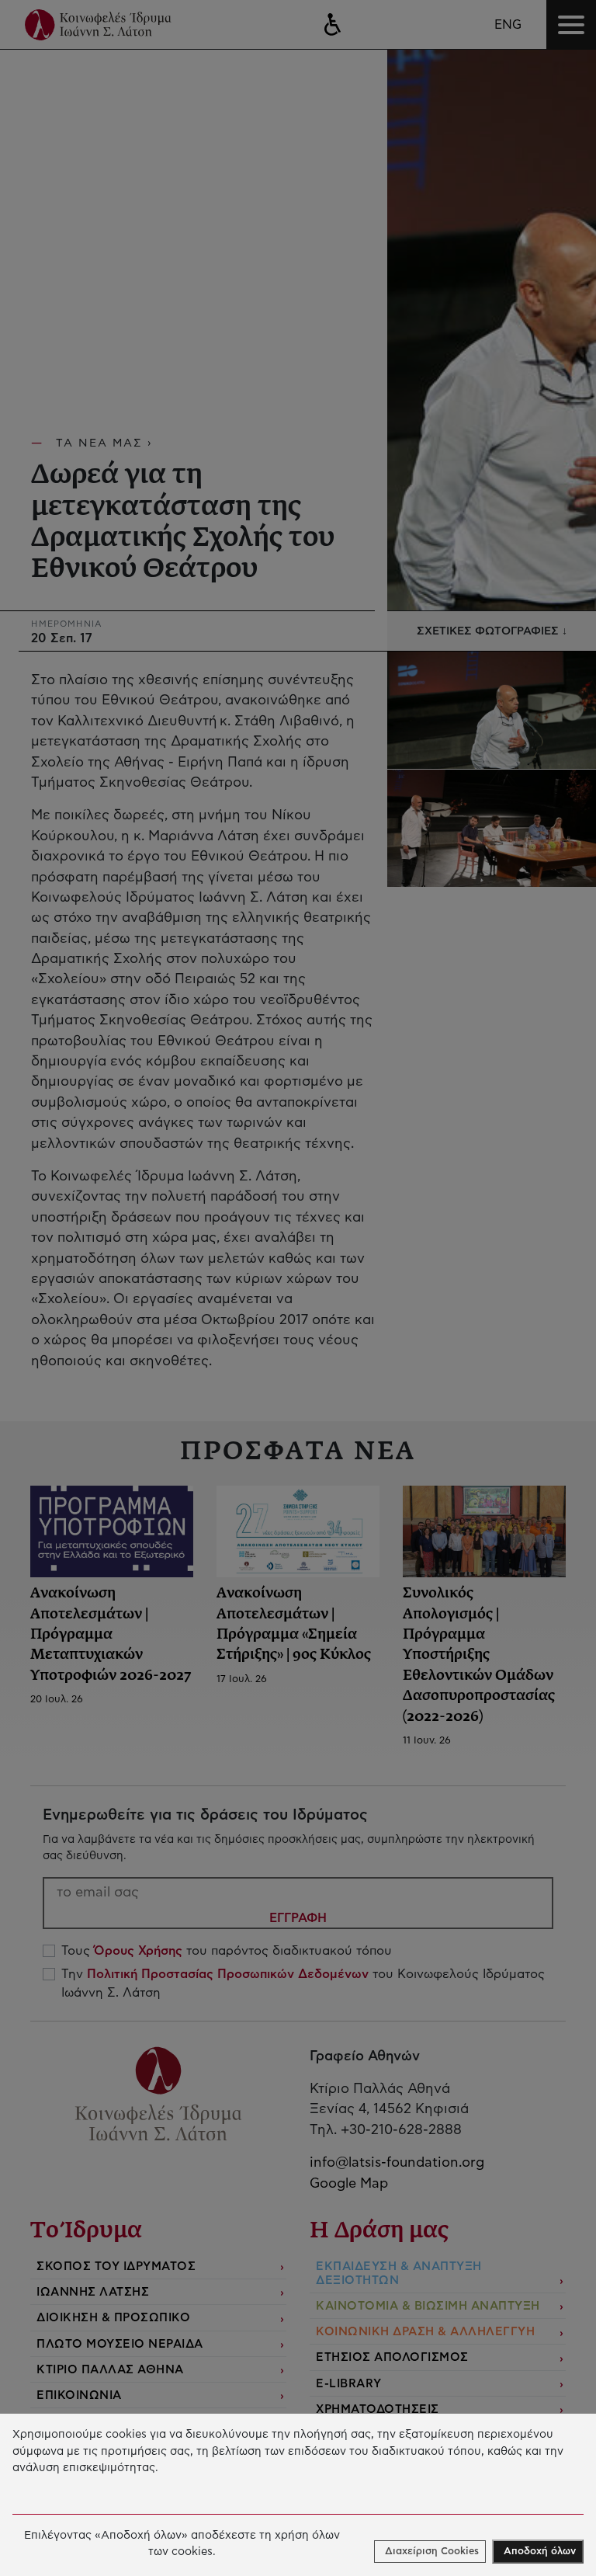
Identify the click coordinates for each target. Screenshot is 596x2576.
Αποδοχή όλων (540, 2552)
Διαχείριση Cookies (432, 2552)
